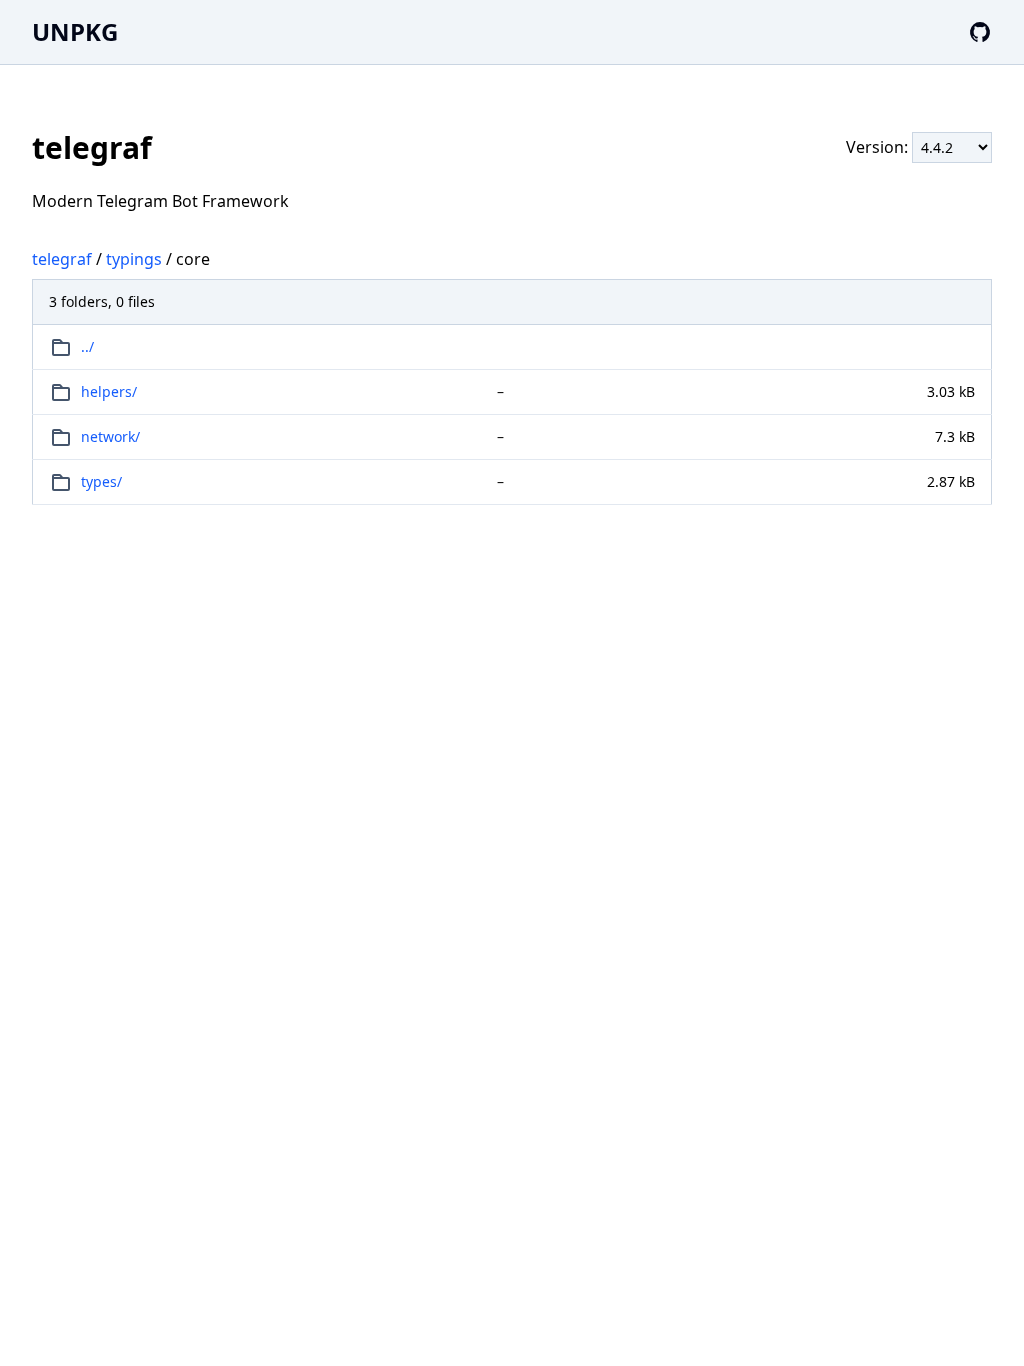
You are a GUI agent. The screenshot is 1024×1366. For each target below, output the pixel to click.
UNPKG (75, 31)
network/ (110, 436)
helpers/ (109, 391)
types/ (101, 481)
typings (134, 259)
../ (87, 346)
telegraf (62, 259)
